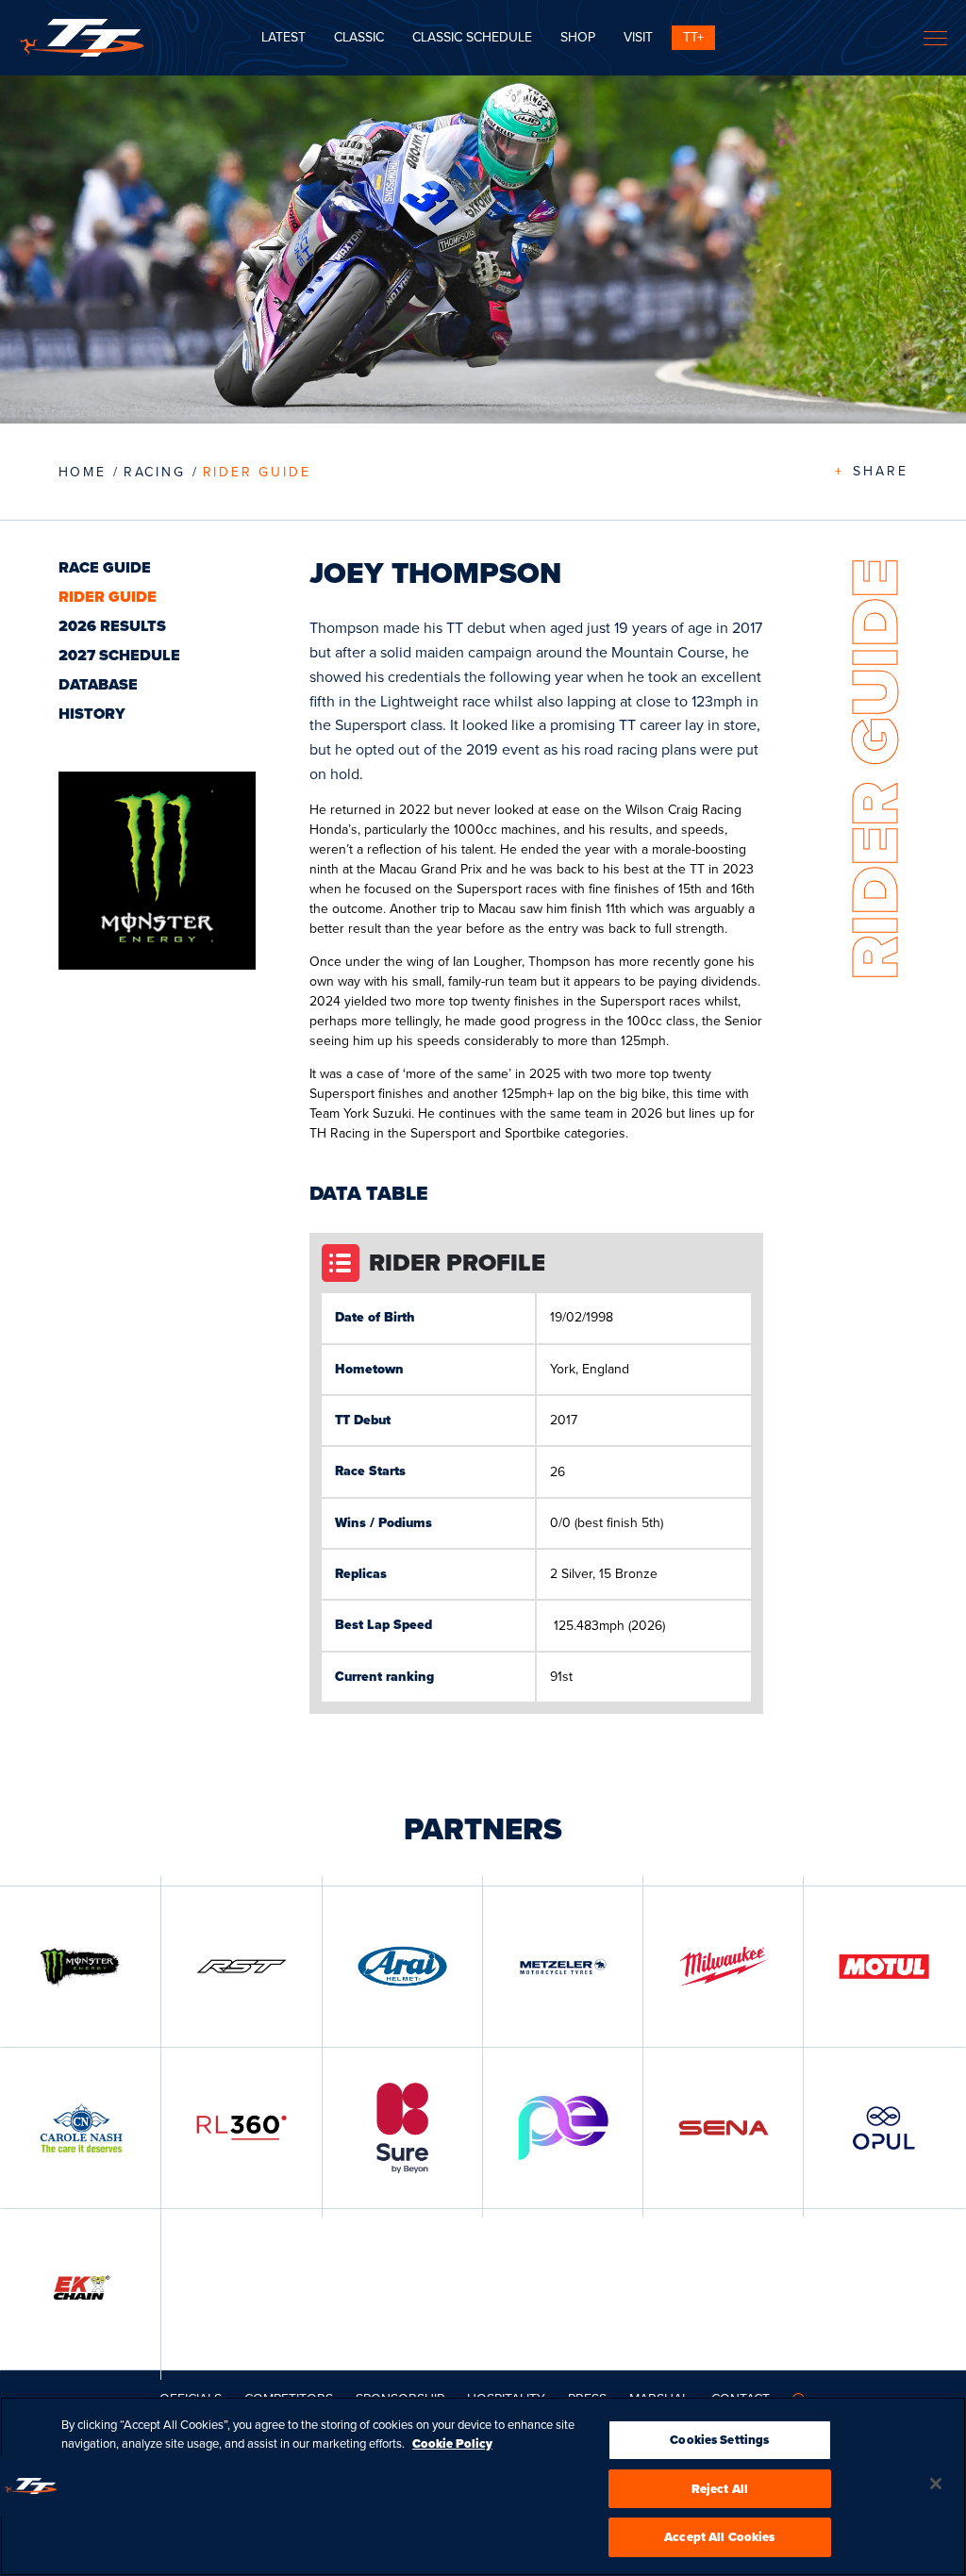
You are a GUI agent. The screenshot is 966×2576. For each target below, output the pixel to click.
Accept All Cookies (719, 2537)
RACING (155, 472)
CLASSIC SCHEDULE (472, 37)
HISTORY (92, 714)
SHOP (578, 37)
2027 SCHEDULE (119, 655)
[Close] (936, 2484)
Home (83, 472)
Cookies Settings (719, 2440)
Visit (638, 37)
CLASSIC (359, 37)
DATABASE (98, 684)
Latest (283, 37)
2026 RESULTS (112, 626)
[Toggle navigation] (935, 38)
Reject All (720, 2489)
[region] (483, 2486)
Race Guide (105, 567)
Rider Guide (257, 472)
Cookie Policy (452, 2443)
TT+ (693, 37)
